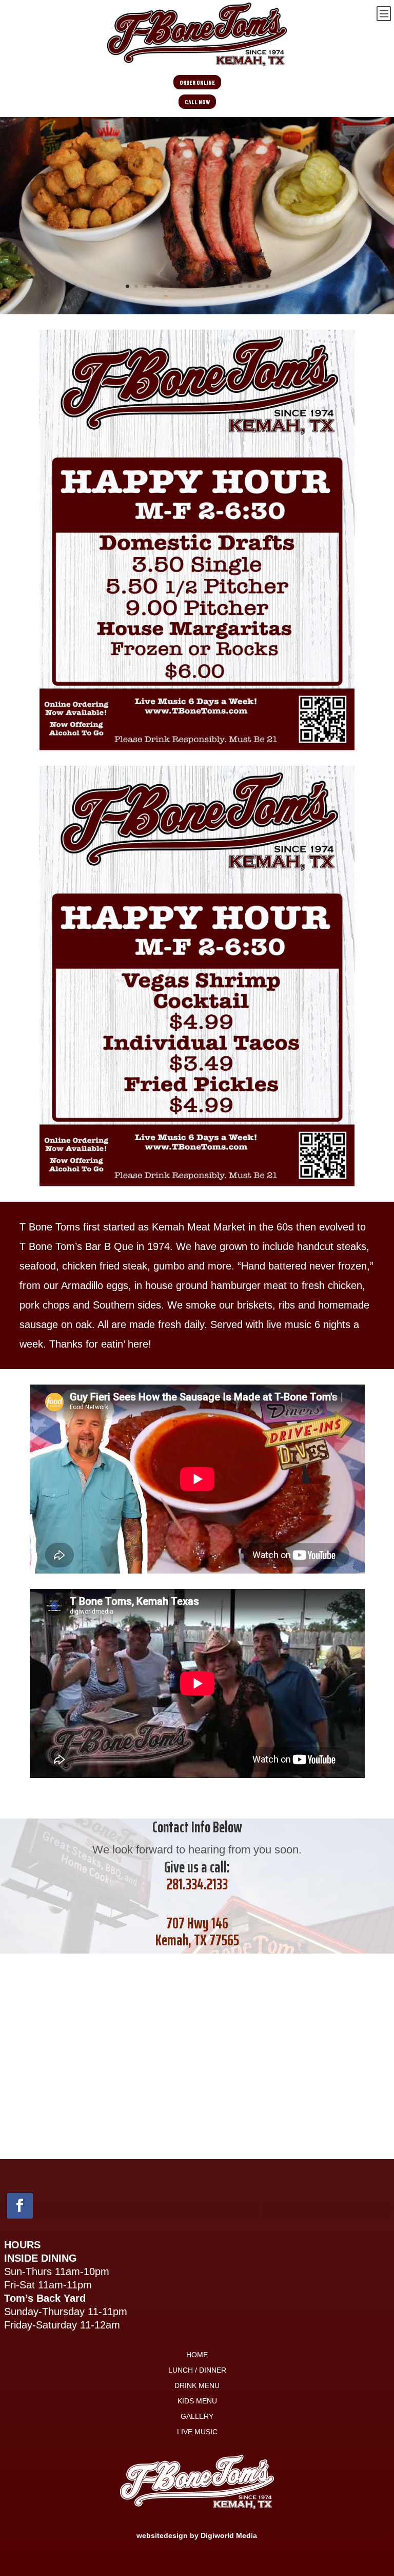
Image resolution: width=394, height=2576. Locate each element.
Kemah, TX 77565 (197, 1940)
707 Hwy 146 (197, 1923)
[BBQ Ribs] (197, 311)
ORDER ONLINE (197, 82)
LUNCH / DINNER (197, 2370)
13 (232, 286)
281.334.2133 (197, 1884)
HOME (197, 2355)
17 (267, 286)
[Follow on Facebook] (20, 2206)
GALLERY (197, 2417)
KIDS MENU (197, 2401)
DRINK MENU (197, 2386)
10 (206, 286)
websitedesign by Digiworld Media (197, 2535)
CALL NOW (197, 102)
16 (258, 286)
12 (223, 286)
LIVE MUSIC (197, 2432)
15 (250, 286)
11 (215, 286)
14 (241, 286)
